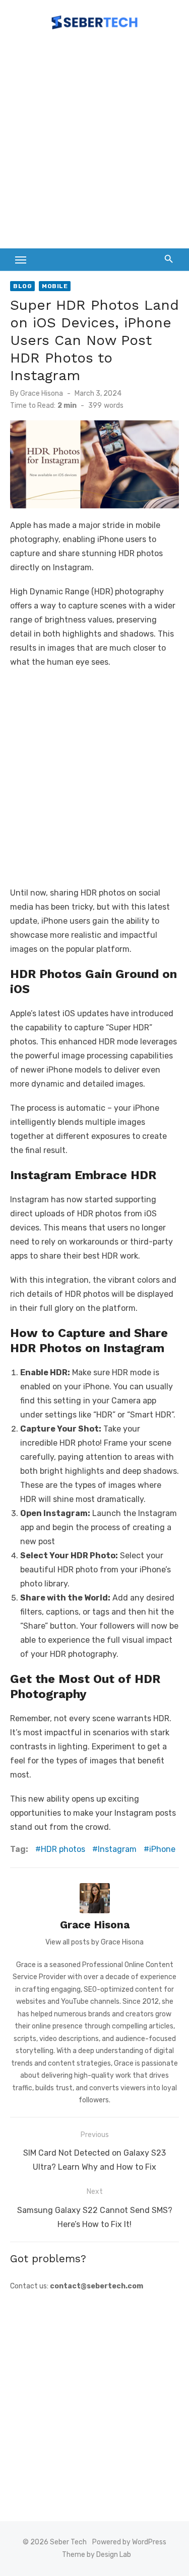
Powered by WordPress (129, 2542)
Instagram (117, 1849)
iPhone (162, 1849)
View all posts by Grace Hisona (94, 1942)
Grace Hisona (42, 393)
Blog (22, 286)
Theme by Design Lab (97, 2555)
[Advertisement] (94, 144)
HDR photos (63, 1849)
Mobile (55, 286)
